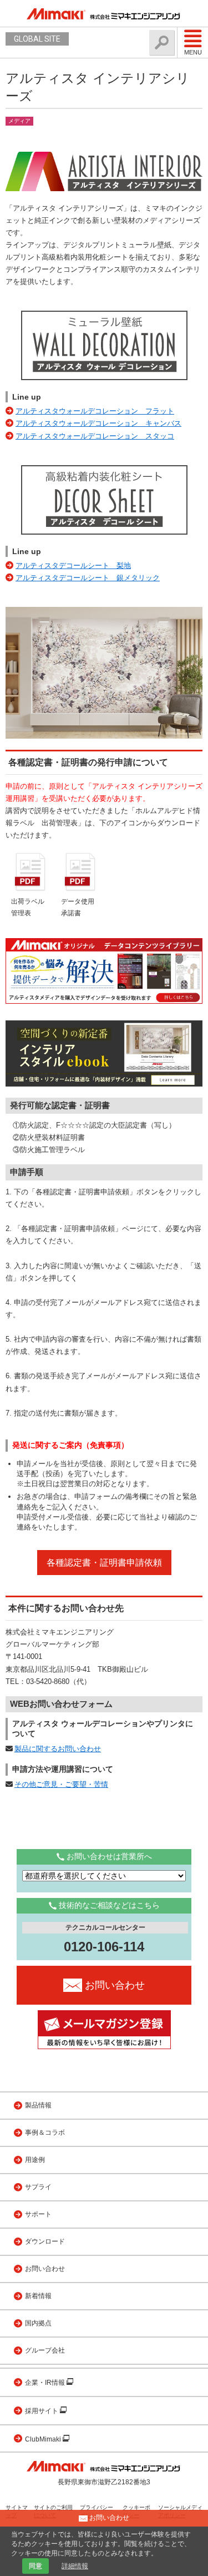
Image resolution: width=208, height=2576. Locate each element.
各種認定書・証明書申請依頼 (104, 1563)
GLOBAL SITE (37, 39)
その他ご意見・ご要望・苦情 (61, 1784)
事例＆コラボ (45, 2132)
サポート (38, 2214)
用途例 (35, 2160)
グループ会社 (45, 2350)
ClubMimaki (44, 2439)
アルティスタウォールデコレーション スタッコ (95, 436)
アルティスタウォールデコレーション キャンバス (98, 423)
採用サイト (42, 2411)
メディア (19, 121)
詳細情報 (75, 2566)
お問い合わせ (45, 2269)
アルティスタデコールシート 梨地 (73, 565)
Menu (193, 52)
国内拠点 (38, 2323)
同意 (35, 2566)
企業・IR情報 (46, 2383)
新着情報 (38, 2296)
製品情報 (38, 2105)
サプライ (38, 2187)
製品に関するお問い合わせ (58, 1749)
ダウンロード (45, 2241)
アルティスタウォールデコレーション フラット (95, 411)
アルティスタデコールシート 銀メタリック (88, 578)
